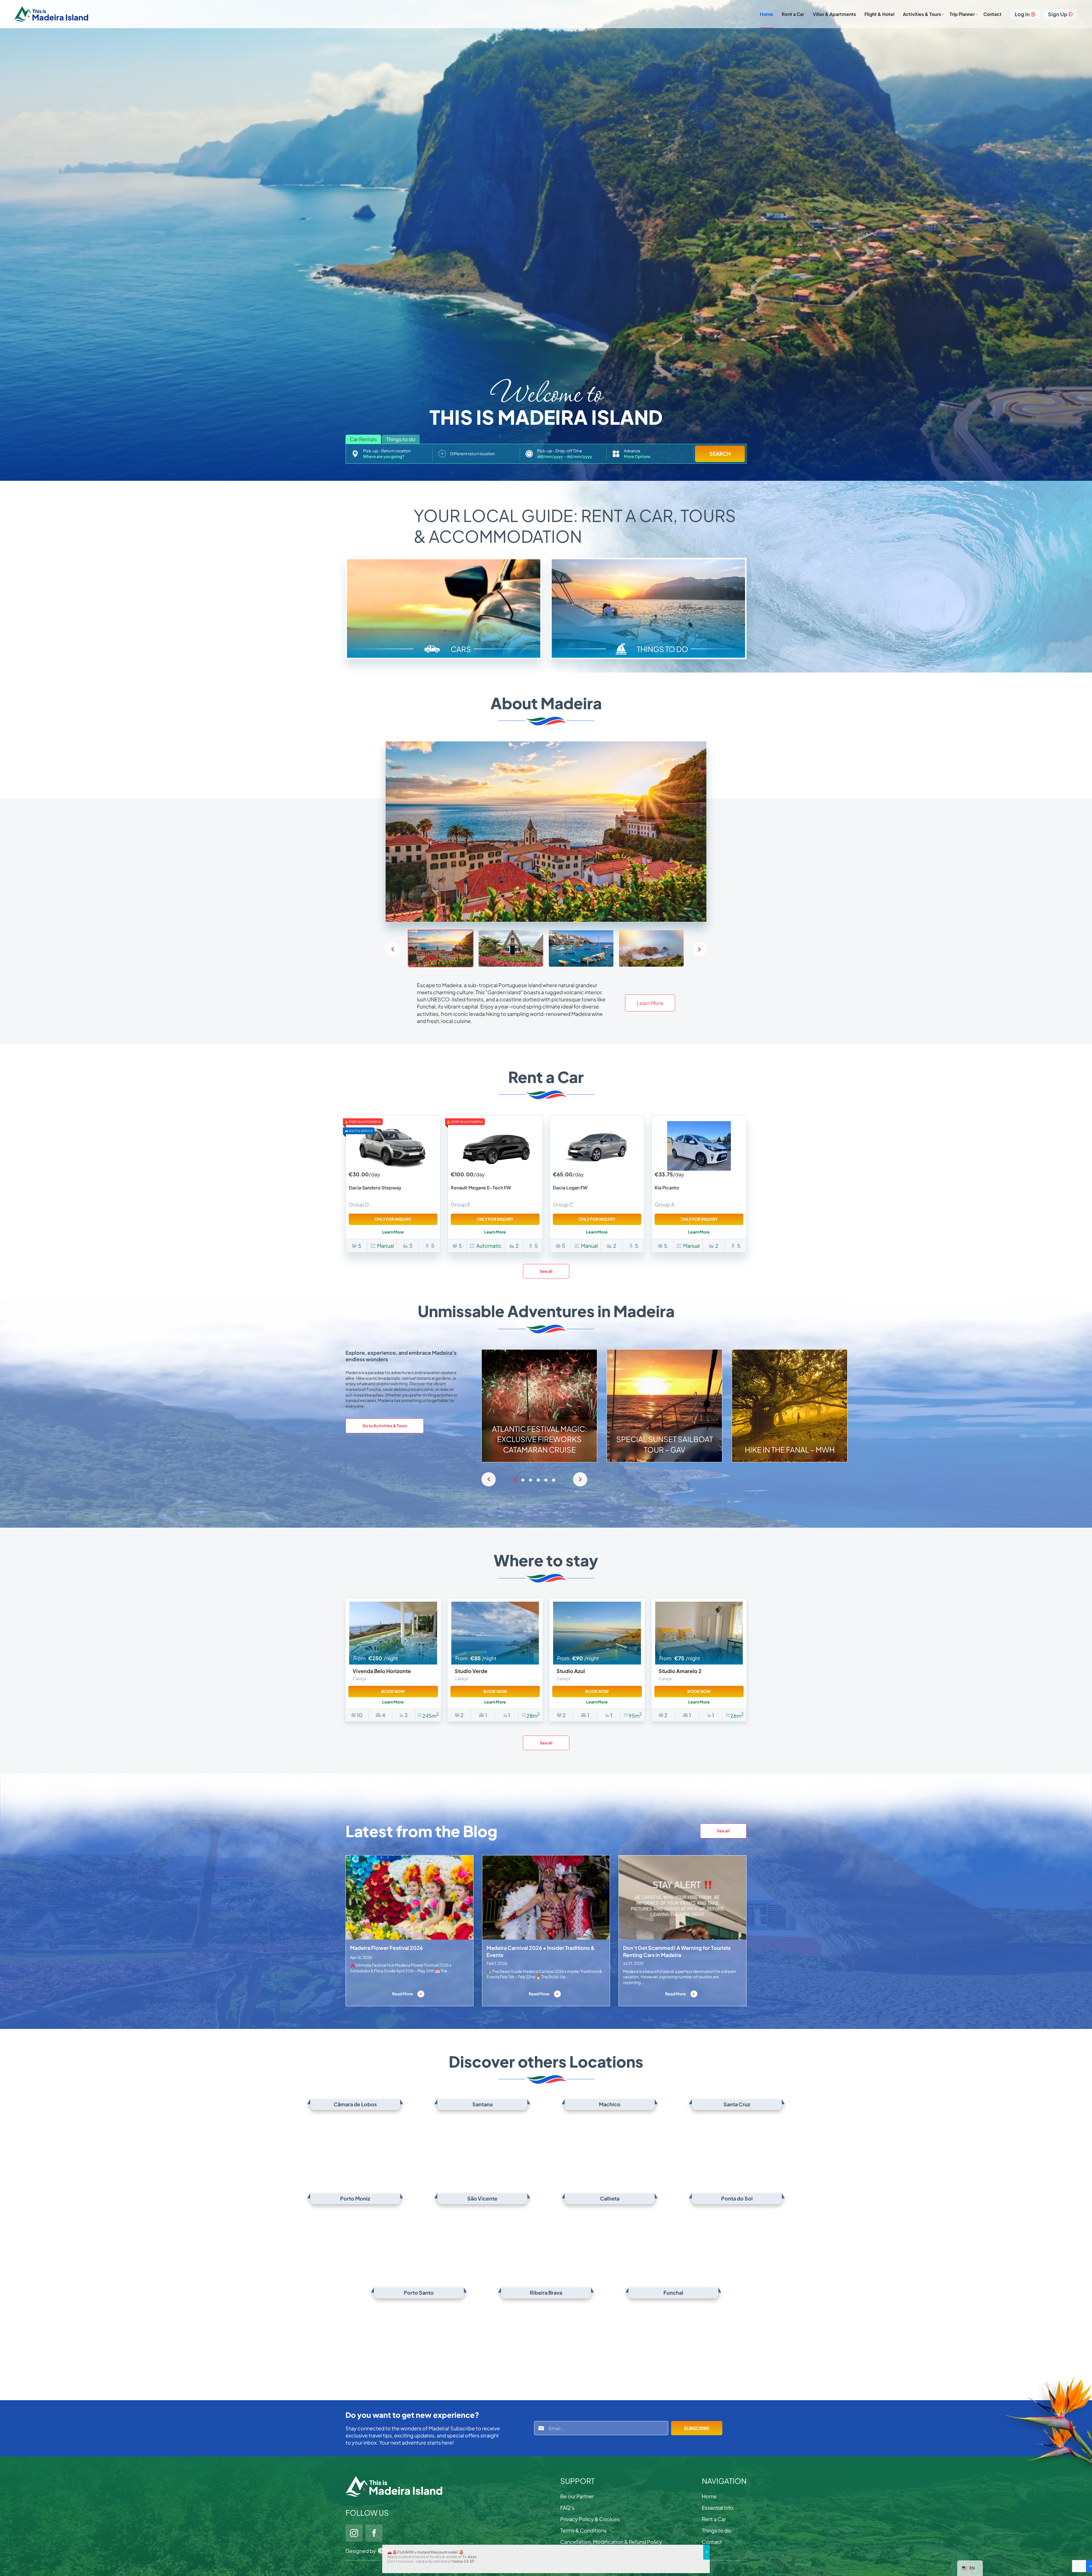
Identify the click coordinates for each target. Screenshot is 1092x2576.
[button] (699, 949)
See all (546, 1271)
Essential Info (718, 2508)
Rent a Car (793, 14)
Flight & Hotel (879, 14)
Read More (403, 1994)
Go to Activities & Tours (385, 1426)
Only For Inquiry (393, 1219)
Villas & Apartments (834, 14)
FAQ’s (567, 2508)
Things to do (716, 2530)
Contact (992, 14)
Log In (1022, 14)
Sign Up (1058, 14)
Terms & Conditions (583, 2530)
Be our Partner (577, 2496)
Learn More (650, 1003)
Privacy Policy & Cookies (590, 2519)
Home (767, 14)
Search (720, 454)
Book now (393, 1691)
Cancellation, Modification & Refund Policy (611, 2542)
